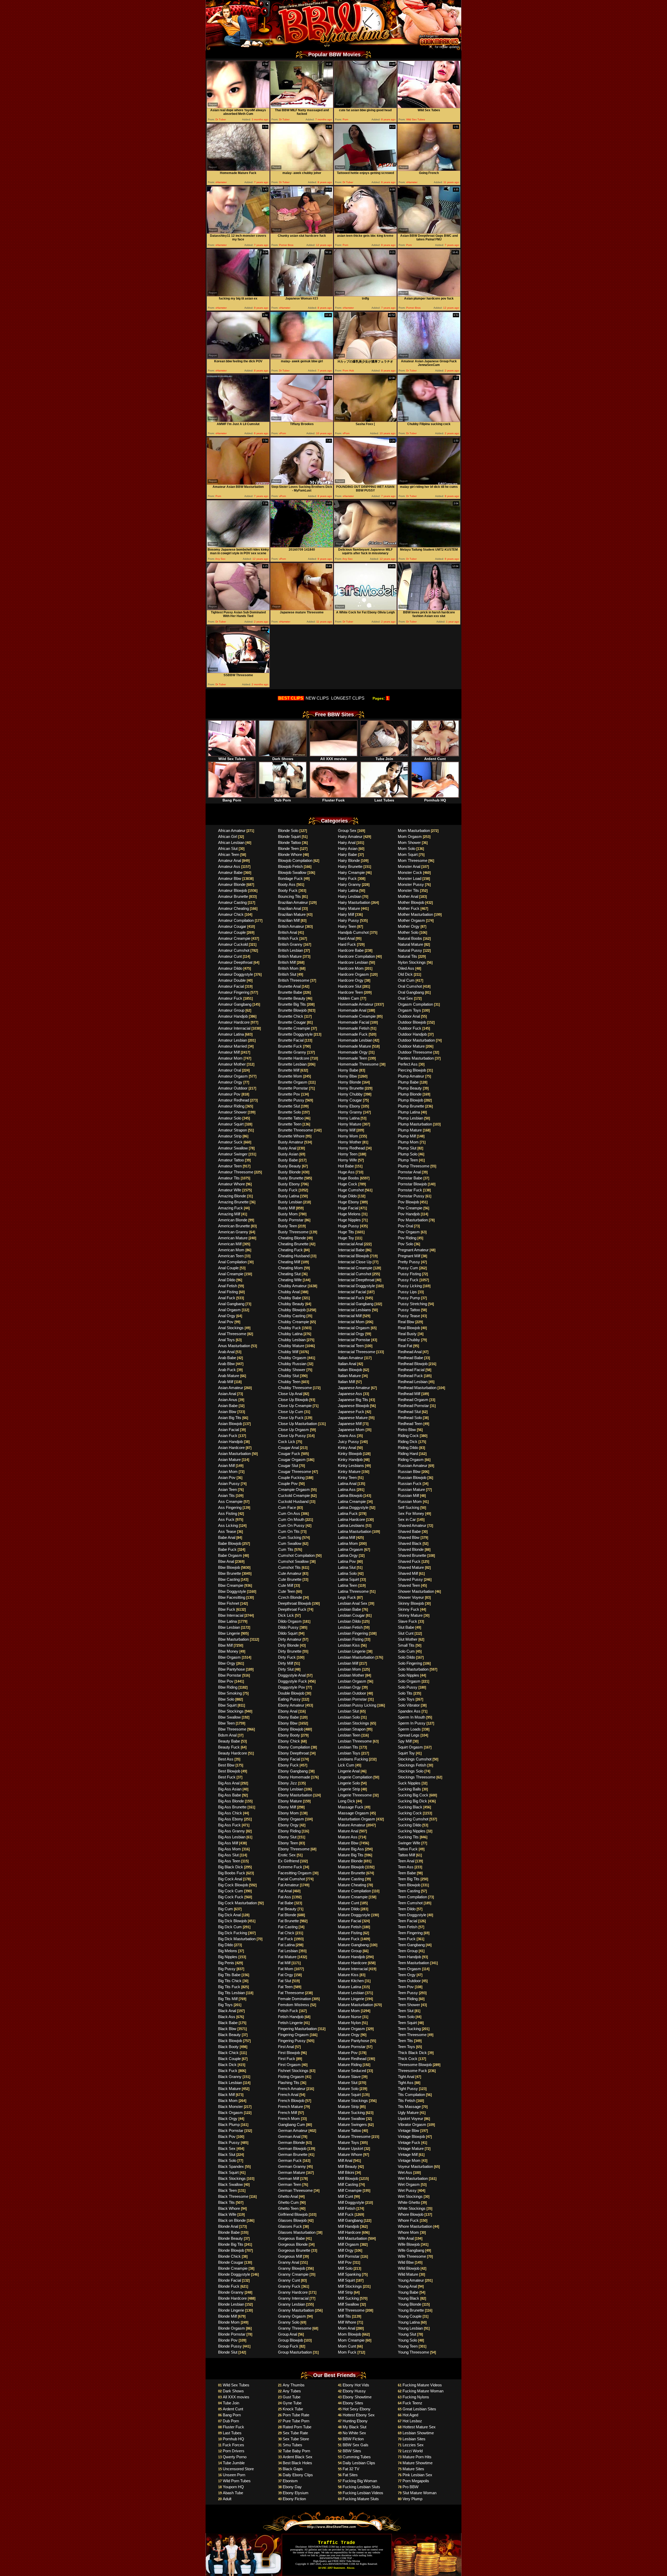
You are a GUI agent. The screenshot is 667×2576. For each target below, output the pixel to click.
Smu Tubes (292, 2445)
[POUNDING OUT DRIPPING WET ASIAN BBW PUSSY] (365, 483)
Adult (227, 2499)
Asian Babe (228, 1406)
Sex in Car (407, 1519)
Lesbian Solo (349, 1717)
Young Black (409, 2298)
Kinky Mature (349, 1471)
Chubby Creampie (294, 1322)
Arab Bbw (226, 1364)
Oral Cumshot (410, 986)
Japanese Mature (353, 1418)
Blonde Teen (288, 848)
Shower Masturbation (416, 1591)
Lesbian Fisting (351, 1639)
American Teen (231, 1256)
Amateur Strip (230, 1136)
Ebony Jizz (288, 1783)
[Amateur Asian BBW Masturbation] (238, 483)
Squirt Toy (406, 1753)
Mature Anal (348, 1831)
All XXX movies (333, 759)
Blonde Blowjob (231, 2250)
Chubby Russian (292, 1364)
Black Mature (229, 2089)
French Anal (288, 2095)
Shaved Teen (409, 1585)
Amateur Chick (231, 914)
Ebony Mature (290, 1801)
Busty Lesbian (290, 1202)
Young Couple (410, 2316)
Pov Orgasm (409, 1232)
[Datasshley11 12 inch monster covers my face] (238, 232)
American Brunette (234, 1226)
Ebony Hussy (354, 2391)
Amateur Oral (230, 1070)
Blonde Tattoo (289, 842)
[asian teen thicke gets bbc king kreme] (365, 232)
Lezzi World (413, 2451)
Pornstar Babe (410, 1178)
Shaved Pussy (410, 1579)
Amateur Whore (231, 1184)
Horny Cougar (350, 1100)
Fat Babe (286, 1903)
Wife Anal (406, 2238)
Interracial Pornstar (354, 1340)
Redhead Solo (410, 1418)
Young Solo (407, 2340)
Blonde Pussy (230, 2346)
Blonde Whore (290, 854)
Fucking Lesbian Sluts (361, 2487)
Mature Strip (348, 2107)
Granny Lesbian (292, 2304)
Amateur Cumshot (234, 950)
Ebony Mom (288, 1813)
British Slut (287, 974)
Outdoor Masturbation (416, 1040)
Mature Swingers (352, 2124)
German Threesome (295, 2190)
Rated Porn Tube (297, 2427)
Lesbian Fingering (353, 1633)
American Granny (233, 1232)
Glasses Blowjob (292, 2220)
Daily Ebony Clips (298, 2475)
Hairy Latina (348, 890)
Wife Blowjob (409, 2244)
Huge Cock (348, 1184)
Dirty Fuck (287, 1657)
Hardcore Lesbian (353, 962)
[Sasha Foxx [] (365, 421)
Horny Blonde (350, 1082)
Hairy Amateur (350, 836)
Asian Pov (227, 1477)
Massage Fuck (351, 1807)
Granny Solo (289, 2322)
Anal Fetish (228, 1286)
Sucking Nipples (412, 1831)
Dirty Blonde (288, 1645)
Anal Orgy (227, 1316)
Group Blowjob (291, 2340)
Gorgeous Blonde (293, 2244)
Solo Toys (406, 1699)
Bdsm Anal (227, 1735)
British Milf (287, 962)
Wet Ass (405, 2172)
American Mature (233, 1238)
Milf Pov (345, 2262)
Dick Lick (286, 1615)
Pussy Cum (408, 1268)
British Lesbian (291, 950)
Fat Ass (285, 1897)
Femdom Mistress (294, 2005)
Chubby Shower (292, 1370)
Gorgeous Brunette (294, 2250)
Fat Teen (285, 1987)
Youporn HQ (233, 2487)
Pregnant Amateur (413, 1250)
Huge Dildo (347, 1196)
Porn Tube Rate (296, 2415)
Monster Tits (408, 890)
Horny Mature (350, 1124)
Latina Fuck (348, 1513)
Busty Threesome (293, 1232)
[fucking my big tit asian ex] (238, 295)
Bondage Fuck (290, 878)
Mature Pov (348, 2053)
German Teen (290, 2184)
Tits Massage (409, 2107)
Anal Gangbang (231, 1304)
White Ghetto (409, 2202)
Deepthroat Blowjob (295, 1603)
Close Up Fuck (291, 1418)
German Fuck (290, 2160)
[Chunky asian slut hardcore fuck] (302, 232)
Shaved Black (410, 1543)
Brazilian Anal (289, 908)
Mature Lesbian (351, 1993)
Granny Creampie (293, 2274)
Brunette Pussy (291, 1100)
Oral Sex (405, 998)
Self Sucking (409, 1507)
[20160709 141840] (302, 546)
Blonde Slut (228, 2352)
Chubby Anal (289, 1292)
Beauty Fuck (229, 1747)
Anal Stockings (231, 1328)
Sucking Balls (409, 1789)
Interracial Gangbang (356, 1304)
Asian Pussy (229, 1483)
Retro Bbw (407, 1430)
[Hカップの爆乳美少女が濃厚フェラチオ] (365, 358)
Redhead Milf (409, 1394)
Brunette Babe (290, 992)
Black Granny (230, 2077)
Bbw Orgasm (229, 1657)
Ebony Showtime (357, 2397)
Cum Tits (286, 1549)
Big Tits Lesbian (231, 1993)
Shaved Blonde (411, 1549)
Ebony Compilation (294, 1747)
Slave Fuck (407, 1621)
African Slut (228, 848)
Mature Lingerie (351, 1999)
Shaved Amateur (412, 1525)
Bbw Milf (225, 1645)
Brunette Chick (291, 1016)
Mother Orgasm (411, 920)
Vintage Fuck (409, 2142)
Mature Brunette (352, 1873)
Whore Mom (408, 2232)
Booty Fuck (288, 890)
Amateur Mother (232, 1064)
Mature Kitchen (351, 1981)
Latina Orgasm (351, 1549)
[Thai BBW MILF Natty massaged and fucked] (302, 107)
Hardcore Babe (351, 950)
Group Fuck (288, 2346)
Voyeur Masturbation (415, 2166)
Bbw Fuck (227, 1609)
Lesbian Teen (349, 1735)
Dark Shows (283, 759)
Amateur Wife (230, 1190)
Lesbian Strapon (352, 1729)
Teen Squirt (407, 2023)
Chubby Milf (288, 1352)
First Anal (286, 2047)
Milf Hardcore (349, 2232)
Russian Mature (411, 1489)
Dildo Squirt (288, 1633)
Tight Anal (406, 2077)
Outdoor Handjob (412, 1034)
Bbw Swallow (229, 1717)
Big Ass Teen (229, 1861)
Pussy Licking (410, 1286)
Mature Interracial (353, 1969)
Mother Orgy (409, 926)
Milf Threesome (351, 2310)
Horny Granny (350, 1112)
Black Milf (226, 2095)
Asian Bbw (227, 1412)
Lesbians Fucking (353, 1759)
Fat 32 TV (351, 2469)
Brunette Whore (291, 1136)
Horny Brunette (351, 1088)
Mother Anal (408, 896)
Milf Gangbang (350, 2220)
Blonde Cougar (231, 2262)
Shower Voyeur (411, 1597)
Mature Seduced (352, 2071)
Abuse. (351, 2568)
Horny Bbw (347, 1076)
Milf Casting (348, 2184)
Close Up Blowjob (293, 1400)
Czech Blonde (290, 1597)
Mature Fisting (350, 1933)
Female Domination (295, 1999)
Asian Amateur (231, 1388)
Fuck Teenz (412, 2403)
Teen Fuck (407, 1939)
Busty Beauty (289, 1166)
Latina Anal (347, 1483)
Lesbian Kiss (349, 1645)
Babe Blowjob (230, 1543)
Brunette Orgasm (293, 1082)
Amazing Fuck (230, 1208)
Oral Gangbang (411, 992)
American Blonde (233, 1220)
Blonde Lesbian (231, 2304)
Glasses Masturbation (297, 2232)
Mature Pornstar (352, 2047)
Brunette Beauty (292, 998)
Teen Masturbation (413, 1963)
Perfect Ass (408, 1064)
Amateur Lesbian (233, 1040)
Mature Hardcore (352, 1963)
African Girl (228, 836)
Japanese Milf (350, 1424)
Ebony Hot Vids (356, 2385)
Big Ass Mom (230, 1849)
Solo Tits (405, 1693)
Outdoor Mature (411, 1046)
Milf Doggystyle (351, 2202)
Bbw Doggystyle (232, 1591)
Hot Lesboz (412, 2421)
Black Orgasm (230, 2113)
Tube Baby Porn (296, 2451)
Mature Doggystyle (354, 1915)
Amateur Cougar (232, 926)
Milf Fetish (347, 2208)
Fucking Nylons (416, 2397)
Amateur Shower (232, 1112)
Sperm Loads (409, 1729)
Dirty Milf (286, 1663)
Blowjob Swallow (292, 872)
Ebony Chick (289, 1741)
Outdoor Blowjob (412, 1022)
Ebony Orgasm (291, 1819)
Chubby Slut (288, 1376)
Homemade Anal (352, 1010)
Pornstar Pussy (411, 1196)
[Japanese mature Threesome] (302, 609)
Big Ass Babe (230, 1795)
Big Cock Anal (230, 1879)
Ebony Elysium (296, 2493)
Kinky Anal (347, 1448)
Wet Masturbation (413, 2178)
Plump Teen (408, 1160)
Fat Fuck (286, 1939)
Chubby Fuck (289, 1328)
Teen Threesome (412, 2035)
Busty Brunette (291, 1178)
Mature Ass (348, 1837)
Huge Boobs (348, 1178)
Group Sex (347, 830)
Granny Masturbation (296, 2310)
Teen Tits (405, 2041)
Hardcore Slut (350, 986)
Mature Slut (348, 2083)
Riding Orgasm (411, 1460)
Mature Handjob (351, 1957)
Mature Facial (350, 1921)
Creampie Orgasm (294, 1489)
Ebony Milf (287, 1807)
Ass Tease (227, 1531)
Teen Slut (406, 2011)
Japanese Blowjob (353, 1406)
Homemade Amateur (356, 1004)
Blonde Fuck (229, 2286)
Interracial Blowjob (353, 1256)
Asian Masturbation (234, 1454)
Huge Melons (349, 1214)
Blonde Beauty (230, 2238)
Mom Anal (347, 2328)
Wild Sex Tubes (232, 759)
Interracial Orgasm (354, 1328)
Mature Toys (348, 2142)
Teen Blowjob (409, 1885)
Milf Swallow (348, 2304)
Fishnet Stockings (293, 2071)
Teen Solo (406, 2017)
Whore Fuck (408, 2220)
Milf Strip (345, 2292)
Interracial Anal (350, 1244)
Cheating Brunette (293, 1244)
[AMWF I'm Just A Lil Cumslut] (238, 421)
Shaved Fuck (409, 1561)
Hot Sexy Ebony (357, 2409)
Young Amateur (411, 2280)
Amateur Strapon (233, 1130)
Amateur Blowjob (233, 890)
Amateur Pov (229, 1094)
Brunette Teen (290, 1124)
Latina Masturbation (355, 1531)
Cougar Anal (288, 1448)
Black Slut (227, 2154)
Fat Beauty (287, 1909)
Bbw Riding (228, 1687)
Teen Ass (406, 1867)
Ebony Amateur (291, 1705)
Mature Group (350, 1951)
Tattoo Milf (406, 1855)
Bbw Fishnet (229, 1603)
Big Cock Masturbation (237, 1903)
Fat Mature (287, 1957)
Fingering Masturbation (297, 2029)
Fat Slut (285, 1981)
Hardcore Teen (350, 992)
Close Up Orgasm (294, 1430)
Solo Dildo (406, 1657)
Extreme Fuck (290, 1867)
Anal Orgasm (229, 1310)
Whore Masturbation (415, 2226)
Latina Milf (347, 1537)
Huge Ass (346, 1172)
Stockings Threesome (417, 1777)
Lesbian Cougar (351, 1615)
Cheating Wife (290, 1280)
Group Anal (288, 2334)
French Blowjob (291, 2101)
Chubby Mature (291, 1346)
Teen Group (408, 1951)
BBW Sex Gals (356, 2445)
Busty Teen (288, 1226)
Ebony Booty (289, 1735)
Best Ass (226, 1759)
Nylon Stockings (412, 962)
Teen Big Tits (409, 1879)
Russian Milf (408, 1495)
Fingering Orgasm (293, 2035)
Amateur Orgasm (233, 1076)
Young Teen (408, 2346)
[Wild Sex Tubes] (429, 107)
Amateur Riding (231, 1106)
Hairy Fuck (347, 878)
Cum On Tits (289, 1531)
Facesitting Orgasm (295, 1873)
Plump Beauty (410, 1088)
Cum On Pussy (291, 1525)
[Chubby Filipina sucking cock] (429, 421)
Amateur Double (232, 980)
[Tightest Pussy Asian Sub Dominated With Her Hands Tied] (238, 609)
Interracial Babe (351, 1250)
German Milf (289, 2178)
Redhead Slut (409, 1412)
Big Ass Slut (228, 1855)
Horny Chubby (350, 1094)
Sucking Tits (408, 1837)
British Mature (290, 956)
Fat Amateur (288, 1885)
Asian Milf (226, 1466)
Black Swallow (230, 2184)
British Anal (288, 932)
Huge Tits (346, 1232)
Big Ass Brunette (232, 1807)
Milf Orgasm (348, 2244)
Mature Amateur (352, 1825)
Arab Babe (227, 1358)
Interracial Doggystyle (356, 1286)
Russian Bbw (409, 1471)
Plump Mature (410, 1130)
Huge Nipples (349, 1220)
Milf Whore (347, 2322)
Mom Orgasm (410, 836)
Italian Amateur (351, 1358)
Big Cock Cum (231, 1891)
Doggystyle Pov (292, 1687)
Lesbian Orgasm (352, 1681)
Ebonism (290, 2481)
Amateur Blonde (232, 884)
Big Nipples (228, 1957)
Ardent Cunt (435, 759)
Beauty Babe (229, 1741)
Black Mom (228, 2101)
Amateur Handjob (233, 1016)
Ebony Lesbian (291, 1789)
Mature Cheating (352, 1885)
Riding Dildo (408, 1448)
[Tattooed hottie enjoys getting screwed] (365, 170)
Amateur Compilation (236, 920)
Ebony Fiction (294, 2499)
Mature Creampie (353, 1897)
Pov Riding (407, 1238)
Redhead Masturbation (417, 1388)
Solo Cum (406, 1651)
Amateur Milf (229, 1052)
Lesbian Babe (350, 1609)
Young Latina (409, 2322)
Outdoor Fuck (410, 1028)
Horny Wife (347, 1160)
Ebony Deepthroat (293, 1753)
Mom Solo (407, 848)
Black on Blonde (232, 2220)
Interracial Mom (351, 1322)
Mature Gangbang (353, 1945)
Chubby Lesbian (292, 1340)
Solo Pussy (408, 1687)
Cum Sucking (290, 1537)
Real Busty (407, 1334)
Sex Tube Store (296, 2439)
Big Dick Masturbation (237, 1939)
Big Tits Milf (228, 1999)
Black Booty (228, 2047)
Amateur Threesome (236, 1172)
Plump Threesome (414, 1166)
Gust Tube (292, 2397)
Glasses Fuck (290, 2226)
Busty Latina (289, 1196)
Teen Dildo (407, 1909)
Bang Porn (232, 800)
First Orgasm (289, 2065)
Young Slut (407, 2334)
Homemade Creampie (357, 1016)
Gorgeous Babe (291, 2238)
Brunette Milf (289, 1070)
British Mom (288, 968)
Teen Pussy (408, 1993)
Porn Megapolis (416, 2481)
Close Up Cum (291, 1412)
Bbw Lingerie (229, 1633)
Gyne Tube (292, 2403)
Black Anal (227, 2011)
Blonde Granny (231, 2292)
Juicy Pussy (348, 1442)
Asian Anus (228, 1400)
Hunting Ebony (355, 2421)
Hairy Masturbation (354, 902)
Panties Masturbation (416, 1058)
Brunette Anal (289, 986)
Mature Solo (348, 2089)
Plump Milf (407, 1136)
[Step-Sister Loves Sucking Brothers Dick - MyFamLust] (302, 483)
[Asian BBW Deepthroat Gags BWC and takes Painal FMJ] (429, 232)
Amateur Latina (231, 1034)
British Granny (290, 944)
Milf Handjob (348, 2226)
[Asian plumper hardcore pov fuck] (429, 295)
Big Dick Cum (230, 1927)
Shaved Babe (409, 1531)
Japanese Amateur (354, 1388)
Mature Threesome (354, 2136)
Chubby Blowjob (292, 1310)
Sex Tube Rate (295, 2433)
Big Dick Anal (229, 1915)
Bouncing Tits (289, 896)
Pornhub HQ (435, 800)
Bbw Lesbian (229, 1627)
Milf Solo (345, 2268)
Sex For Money (411, 1513)
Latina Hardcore (351, 1519)
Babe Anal (227, 1537)
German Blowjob (292, 2148)
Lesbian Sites (414, 2439)
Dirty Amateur (290, 1639)
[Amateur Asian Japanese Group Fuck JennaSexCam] (429, 358)
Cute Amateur (290, 1573)
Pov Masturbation (413, 1220)
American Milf (230, 1244)
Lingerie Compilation (355, 1777)
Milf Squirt (346, 2280)
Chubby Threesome (295, 1388)
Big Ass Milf (228, 1843)
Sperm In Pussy (412, 1723)
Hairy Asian (348, 848)
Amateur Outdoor (233, 1088)
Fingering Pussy (292, 2041)
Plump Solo (408, 1154)
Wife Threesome (412, 2256)
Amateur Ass (229, 866)
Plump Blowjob (410, 1100)
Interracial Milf (350, 1316)
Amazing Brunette (233, 1202)
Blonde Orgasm (231, 2328)
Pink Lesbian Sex (417, 2475)
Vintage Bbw (409, 2130)
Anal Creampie (231, 1274)
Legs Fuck (347, 1597)
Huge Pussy (348, 1226)
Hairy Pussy (348, 920)
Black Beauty (229, 2035)
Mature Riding (350, 2065)
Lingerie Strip (349, 1789)
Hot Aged (410, 2415)
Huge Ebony (348, 1202)
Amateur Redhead (234, 1100)
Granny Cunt (289, 2280)
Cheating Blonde (292, 1238)
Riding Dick (408, 1442)
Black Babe (228, 2023)
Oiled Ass (406, 968)
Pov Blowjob (408, 1202)
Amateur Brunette (233, 896)
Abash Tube (233, 2493)
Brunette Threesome (295, 1130)
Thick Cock (408, 2059)
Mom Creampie (351, 2340)
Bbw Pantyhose (231, 1669)
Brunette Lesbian (292, 1064)
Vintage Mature (411, 2148)
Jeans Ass (347, 1436)
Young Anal (407, 2286)
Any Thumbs (294, 2385)
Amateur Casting (232, 902)
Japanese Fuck (351, 1412)
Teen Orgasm (409, 1969)
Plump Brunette (411, 1106)
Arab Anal (226, 1352)
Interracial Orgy (351, 1334)
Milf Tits (344, 2316)
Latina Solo (347, 1573)
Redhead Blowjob (413, 1364)
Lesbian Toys (349, 1753)
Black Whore (229, 2208)
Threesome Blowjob (415, 2065)
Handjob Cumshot (353, 932)
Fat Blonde (287, 1915)
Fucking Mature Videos (422, 2385)
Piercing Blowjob (412, 1070)
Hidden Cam (349, 998)
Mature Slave (349, 2077)
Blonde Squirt (289, 836)
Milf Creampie (350, 2190)
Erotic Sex (287, 1855)
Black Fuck (228, 2071)
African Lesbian (231, 842)
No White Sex (354, 2433)
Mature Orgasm (351, 2029)
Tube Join (384, 759)
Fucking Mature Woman (423, 2391)
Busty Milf (286, 1208)
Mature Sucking (351, 2113)
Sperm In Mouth (412, 1717)
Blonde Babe (229, 2232)
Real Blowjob (409, 1328)
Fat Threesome (291, 1993)
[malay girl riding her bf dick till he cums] (429, 483)
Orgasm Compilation (415, 1004)
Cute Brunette (290, 1579)
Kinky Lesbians (351, 1466)
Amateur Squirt (231, 1124)
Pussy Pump (409, 1298)
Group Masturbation (295, 2352)
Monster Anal (409, 866)
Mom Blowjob (350, 2334)
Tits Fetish (407, 2101)
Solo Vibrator (409, 1705)
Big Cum (226, 1909)
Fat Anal (285, 1891)
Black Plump (229, 2124)
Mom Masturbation (414, 830)
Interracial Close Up (355, 1262)
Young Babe (408, 2292)
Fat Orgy (286, 1975)
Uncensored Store (238, 2469)
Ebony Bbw (288, 1723)
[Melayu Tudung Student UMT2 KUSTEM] (429, 546)
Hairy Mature (349, 908)
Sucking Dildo (410, 1825)
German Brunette (293, 2154)
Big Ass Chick (230, 1813)
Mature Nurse (350, 2017)
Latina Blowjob (350, 1495)
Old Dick (405, 974)
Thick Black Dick (412, 2053)
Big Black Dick (231, 1867)
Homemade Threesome (358, 1064)
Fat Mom (286, 1969)
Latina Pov (347, 1561)
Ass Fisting (228, 1513)
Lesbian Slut (348, 1711)
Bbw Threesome (232, 1729)
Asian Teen (227, 1489)
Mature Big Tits (351, 1855)
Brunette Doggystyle (295, 1034)
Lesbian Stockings (354, 1723)
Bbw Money (228, 1651)
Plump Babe (408, 1082)
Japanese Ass (350, 1394)
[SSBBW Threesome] (238, 672)
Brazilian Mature (292, 914)
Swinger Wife (409, 1843)
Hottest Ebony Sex (359, 2415)
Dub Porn (283, 800)
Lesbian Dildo (349, 1621)
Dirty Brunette (290, 1651)
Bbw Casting (229, 1579)
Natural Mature (410, 944)
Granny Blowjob (292, 2268)
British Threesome (294, 980)
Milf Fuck (346, 2214)
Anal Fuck (227, 1298)
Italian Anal (347, 1364)
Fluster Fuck (333, 800)
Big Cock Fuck (231, 1897)
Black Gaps (293, 2469)
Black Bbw (227, 2029)
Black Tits (226, 2202)
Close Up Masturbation (298, 1424)
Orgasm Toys (409, 1010)
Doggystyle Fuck (292, 1681)
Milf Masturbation (353, 2238)
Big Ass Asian (230, 1789)
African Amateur (232, 830)
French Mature (291, 2107)
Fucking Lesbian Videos (363, 2493)
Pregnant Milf (409, 1256)
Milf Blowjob (348, 2178)
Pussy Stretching (412, 1304)
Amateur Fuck (230, 998)
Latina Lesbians (351, 1525)
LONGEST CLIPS (348, 698)
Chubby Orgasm (292, 1358)
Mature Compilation (354, 1891)
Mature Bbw (348, 1843)
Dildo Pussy (288, 1627)
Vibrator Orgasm (412, 2124)
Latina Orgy (348, 1555)
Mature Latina (350, 1987)
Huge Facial (348, 1208)
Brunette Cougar (292, 1022)
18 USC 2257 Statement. (332, 2568)
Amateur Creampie (234, 938)
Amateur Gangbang (235, 1004)
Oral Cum (406, 980)
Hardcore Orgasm (353, 974)
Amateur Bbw (230, 878)
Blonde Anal (228, 2226)
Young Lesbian (410, 2328)
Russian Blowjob (412, 1477)
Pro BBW (410, 2487)
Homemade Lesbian (355, 1040)
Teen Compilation (412, 1897)
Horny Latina (349, 1118)
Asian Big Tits (230, 1418)
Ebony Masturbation (295, 1795)
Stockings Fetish (412, 1765)
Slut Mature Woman (419, 2493)
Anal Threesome (232, 1334)
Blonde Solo (288, 830)
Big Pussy (227, 1969)
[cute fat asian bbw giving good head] (365, 107)
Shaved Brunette (412, 1555)
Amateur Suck (230, 1142)
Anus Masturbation (234, 1346)
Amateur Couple (232, 932)
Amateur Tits (229, 1178)
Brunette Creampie (294, 1028)
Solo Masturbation (413, 1669)
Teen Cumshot (410, 1903)
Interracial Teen (351, 1346)
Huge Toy (346, 1238)
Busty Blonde (289, 1172)
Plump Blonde (410, 1094)
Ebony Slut (287, 1837)
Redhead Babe (410, 1358)
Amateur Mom (230, 1058)
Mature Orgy (349, 2035)
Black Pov (227, 2136)
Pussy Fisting (409, 1274)
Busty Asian (288, 1154)
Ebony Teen (288, 1843)
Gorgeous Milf (290, 2256)
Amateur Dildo (230, 968)
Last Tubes (384, 800)
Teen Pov (406, 1987)
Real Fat (405, 1346)
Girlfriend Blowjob (293, 2214)
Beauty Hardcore (233, 1753)
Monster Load (410, 878)
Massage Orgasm (353, 1813)
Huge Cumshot (351, 1190)
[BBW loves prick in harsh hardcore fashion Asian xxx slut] (429, 609)
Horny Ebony (349, 1106)
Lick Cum (346, 1765)
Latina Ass (347, 1489)
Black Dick (227, 2065)
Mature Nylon (349, 2023)
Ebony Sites (353, 2403)
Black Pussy (229, 2142)
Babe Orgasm (230, 1555)
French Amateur (292, 2089)
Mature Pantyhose (354, 2041)
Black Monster (230, 2107)
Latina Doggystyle (353, 1507)
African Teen (229, 854)
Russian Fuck (410, 1483)
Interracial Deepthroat (356, 1280)
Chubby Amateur (292, 1286)
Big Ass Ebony (231, 1819)
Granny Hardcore (293, 2292)
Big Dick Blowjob (232, 1921)
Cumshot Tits (289, 1567)
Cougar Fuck (289, 1454)
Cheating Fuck (290, 1250)
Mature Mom (349, 2011)
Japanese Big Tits (353, 1400)
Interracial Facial (352, 1292)
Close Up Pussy (292, 1436)
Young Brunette (411, 2310)
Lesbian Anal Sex (353, 1603)
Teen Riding (408, 1999)
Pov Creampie (410, 1208)
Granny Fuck (289, 2286)
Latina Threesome (353, 1591)
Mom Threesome (413, 860)
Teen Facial (407, 1921)
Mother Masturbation (415, 914)
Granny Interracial (293, 2298)
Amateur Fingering (234, 992)
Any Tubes (292, 2391)
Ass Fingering (230, 1507)
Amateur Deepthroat (235, 962)
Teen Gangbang (411, 1945)
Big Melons (228, 1951)
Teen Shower (409, 2005)
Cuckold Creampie (294, 1495)
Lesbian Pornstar (352, 1699)
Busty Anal (287, 1148)
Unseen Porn (234, 2475)
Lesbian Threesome (355, 1741)
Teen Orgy (407, 1975)
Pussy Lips (407, 1292)
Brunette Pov (289, 1094)
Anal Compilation (232, 1262)
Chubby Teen (289, 1382)
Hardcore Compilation (356, 956)
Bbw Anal (226, 1561)
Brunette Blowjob (292, 1010)
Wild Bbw (406, 2262)
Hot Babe (346, 1166)
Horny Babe (348, 1070)
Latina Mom (348, 1543)
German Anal (289, 2136)
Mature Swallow (351, 2118)
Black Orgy (228, 2118)
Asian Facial (228, 1430)
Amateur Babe (230, 872)
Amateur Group (231, 1010)
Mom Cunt (347, 2346)
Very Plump (412, 2499)
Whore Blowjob (411, 2214)
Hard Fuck (347, 944)
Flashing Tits (289, 2083)
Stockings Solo (411, 1771)
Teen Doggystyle (412, 1915)
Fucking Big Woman (360, 2481)
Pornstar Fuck (410, 1190)
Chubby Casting (292, 1316)
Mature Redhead (352, 2059)
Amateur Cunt (230, 956)
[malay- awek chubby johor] (302, 170)
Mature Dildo (349, 1909)
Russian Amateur (413, 1466)
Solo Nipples (409, 1675)
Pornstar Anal (409, 1172)
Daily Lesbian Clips (359, 2463)
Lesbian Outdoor (352, 1693)
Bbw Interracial (231, 1615)
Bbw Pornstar (230, 1675)
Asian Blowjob (230, 1424)
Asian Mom (228, 1471)
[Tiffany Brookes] (302, 421)
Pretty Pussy (409, 1262)
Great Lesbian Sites (419, 2409)
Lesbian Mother (351, 1675)
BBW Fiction (353, 2439)
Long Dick (347, 1801)
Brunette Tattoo (291, 1118)
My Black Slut (354, 2427)
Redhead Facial (411, 1370)
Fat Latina (286, 1945)
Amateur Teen (230, 1166)
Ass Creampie (230, 1501)
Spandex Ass (409, 1711)
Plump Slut (407, 1148)
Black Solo (227, 2160)
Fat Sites (350, 2475)
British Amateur (291, 926)
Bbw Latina (227, 1621)
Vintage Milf (408, 2154)
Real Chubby (409, 1340)
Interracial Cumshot (355, 1274)
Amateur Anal (230, 860)
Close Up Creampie (295, 1406)
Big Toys (225, 2005)
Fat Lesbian (288, 1951)
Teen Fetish (408, 1927)
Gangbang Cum (292, 2124)
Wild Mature (408, 2274)
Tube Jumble (234, 2463)
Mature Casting (351, 1879)
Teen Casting (409, 1891)
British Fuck (288, 938)
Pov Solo (406, 1244)
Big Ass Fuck (229, 1825)
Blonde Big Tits (231, 2244)
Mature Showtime (418, 2463)
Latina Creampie (352, 1501)
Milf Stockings (350, 2286)
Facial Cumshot (291, 1879)
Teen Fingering (410, 1933)
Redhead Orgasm (413, 1400)
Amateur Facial (231, 986)
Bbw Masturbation (233, 1639)
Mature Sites (413, 2469)
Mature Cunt (348, 1903)
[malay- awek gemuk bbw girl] (302, 358)
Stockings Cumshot (415, 1759)
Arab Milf (226, 1382)
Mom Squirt (408, 854)
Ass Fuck (226, 1519)
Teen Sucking (409, 2029)
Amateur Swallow (233, 1148)
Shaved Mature (411, 1567)
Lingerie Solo (349, 1783)
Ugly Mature (408, 2113)
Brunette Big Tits (292, 1004)
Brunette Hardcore (294, 1058)
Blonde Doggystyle (234, 2274)
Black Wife (227, 2214)
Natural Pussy (410, 950)
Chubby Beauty (291, 1304)
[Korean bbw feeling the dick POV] (238, 358)
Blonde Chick (229, 2256)
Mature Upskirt (351, 2148)
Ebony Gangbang (293, 1771)
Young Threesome (413, 2352)
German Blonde (291, 2142)
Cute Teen (287, 1591)
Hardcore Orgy (351, 980)
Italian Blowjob (350, 1370)
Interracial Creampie (355, 1268)
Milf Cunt (345, 2196)
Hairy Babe (347, 854)
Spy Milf (405, 1741)
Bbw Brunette (230, 1573)
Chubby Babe (290, 1298)
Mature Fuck (349, 1939)
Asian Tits (226, 1495)
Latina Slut (347, 1567)
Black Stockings (232, 2178)
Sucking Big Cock (413, 1795)
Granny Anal (289, 2262)
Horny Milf (347, 1130)
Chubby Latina (290, 1334)
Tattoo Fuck (408, 1849)
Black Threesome (233, 2196)
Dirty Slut (286, 1669)
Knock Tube (293, 2409)
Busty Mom (288, 1214)
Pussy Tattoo (409, 1310)
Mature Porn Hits (417, 2457)
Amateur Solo (230, 1118)
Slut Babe (406, 1627)
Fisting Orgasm (291, 2077)
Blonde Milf (227, 2316)
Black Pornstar (231, 2130)
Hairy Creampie (351, 872)
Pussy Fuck (408, 1280)
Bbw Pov (226, 1681)
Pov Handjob (409, 1214)
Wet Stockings (410, 2196)
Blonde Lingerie (231, 2310)
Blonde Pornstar (232, 2334)
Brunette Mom (290, 1076)
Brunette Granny (292, 1052)
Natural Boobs (410, 938)
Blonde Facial (230, 2280)
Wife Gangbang (411, 2250)
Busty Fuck (288, 1190)
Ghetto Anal (288, 2196)
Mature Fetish (350, 1927)
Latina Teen (348, 1585)
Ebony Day (292, 2487)
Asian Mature (229, 1460)
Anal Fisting (228, 1292)
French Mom (289, 2118)
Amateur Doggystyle (236, 974)
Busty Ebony (289, 1184)
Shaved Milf (408, 1573)
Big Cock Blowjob (233, 1885)
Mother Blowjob (411, 902)
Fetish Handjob (291, 2017)
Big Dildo (226, 1945)
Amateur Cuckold (233, 944)
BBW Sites (352, 2451)
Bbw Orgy (227, 1663)
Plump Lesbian (410, 1118)
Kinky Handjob (350, 1460)
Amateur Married (232, 1046)
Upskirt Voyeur (410, 2118)
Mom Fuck (347, 2352)
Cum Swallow (290, 1543)
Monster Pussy (411, 884)
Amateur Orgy (230, 1082)
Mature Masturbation (356, 2005)
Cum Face (287, 1507)
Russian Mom (410, 1501)
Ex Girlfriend (289, 1861)
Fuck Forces (233, 2445)
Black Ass (227, 2017)
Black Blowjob (230, 2041)
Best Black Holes (297, 2463)
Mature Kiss (348, 1975)
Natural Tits (407, 956)
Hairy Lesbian (350, 896)
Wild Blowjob (409, 2268)
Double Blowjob (291, 1693)
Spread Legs (409, 1735)
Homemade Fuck (353, 1034)
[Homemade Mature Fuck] (238, 170)
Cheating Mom (291, 1268)
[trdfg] (365, 295)
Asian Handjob (230, 1442)
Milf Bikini (346, 2172)
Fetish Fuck (288, 2011)
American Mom (231, 1250)
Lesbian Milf (348, 1663)
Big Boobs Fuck (232, 1873)
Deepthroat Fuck (292, 1609)
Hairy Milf (346, 914)
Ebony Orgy (288, 1825)
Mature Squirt (349, 2095)
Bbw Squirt (227, 1705)
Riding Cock (408, 1436)
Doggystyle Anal (292, 1675)
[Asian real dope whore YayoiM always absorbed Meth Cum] (238, 107)
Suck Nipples (409, 1783)
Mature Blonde (350, 1861)
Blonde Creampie (233, 2268)
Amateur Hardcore (234, 1022)
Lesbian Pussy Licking (357, 1705)
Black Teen (227, 2190)
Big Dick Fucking (233, 1933)
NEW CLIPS (317, 698)
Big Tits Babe (229, 1975)
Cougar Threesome (295, 1471)
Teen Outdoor (409, 1981)
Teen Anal (406, 1861)
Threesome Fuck (412, 2071)
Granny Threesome (295, 2328)
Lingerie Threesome (355, 1795)
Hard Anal (346, 938)
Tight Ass (406, 2083)
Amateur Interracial (234, 1028)
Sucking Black (410, 1807)
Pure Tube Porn (296, 2421)
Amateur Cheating (233, 908)
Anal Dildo (227, 1280)
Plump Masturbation (415, 1124)
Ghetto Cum (288, 2202)
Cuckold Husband (293, 1501)
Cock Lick (287, 1442)
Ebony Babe (288, 1717)
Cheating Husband (294, 1256)
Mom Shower (409, 842)
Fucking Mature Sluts (361, 2499)
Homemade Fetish (354, 1028)
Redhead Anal (410, 1352)
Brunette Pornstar (293, 1088)
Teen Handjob (409, 1957)
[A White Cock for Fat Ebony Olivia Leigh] (365, 609)
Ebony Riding (289, 1831)
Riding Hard (408, 1454)
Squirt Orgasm (410, 1747)
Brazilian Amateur (293, 902)
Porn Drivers (234, 2451)
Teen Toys (406, 2047)
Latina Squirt (348, 1579)
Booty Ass (287, 884)
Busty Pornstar (291, 1220)
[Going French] (429, 170)
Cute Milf (286, 1585)
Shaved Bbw (409, 1537)
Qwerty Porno (235, 2457)
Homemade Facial (354, 1022)
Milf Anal (345, 2160)
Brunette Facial (291, 1040)
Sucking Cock (410, 1813)
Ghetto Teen (288, 2208)
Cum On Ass (289, 1513)
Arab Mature (229, 1376)
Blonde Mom (229, 2322)
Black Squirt (228, 2172)
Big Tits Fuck (229, 1987)
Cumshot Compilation (296, 1555)
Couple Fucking (291, 1477)
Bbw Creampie (231, 1585)
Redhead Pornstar (413, 1406)
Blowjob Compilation (295, 860)
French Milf (288, 2113)
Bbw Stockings (231, 1711)
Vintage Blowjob (411, 2136)
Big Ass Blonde (231, 1801)
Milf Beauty (347, 2166)
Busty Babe (288, 1160)
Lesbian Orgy (349, 1687)
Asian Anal (227, 1394)
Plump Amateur (411, 1076)
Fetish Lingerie (290, 2023)
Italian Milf (346, 1382)
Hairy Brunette (350, 866)
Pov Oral (405, 1226)
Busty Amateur (291, 1142)
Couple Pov (288, 1483)
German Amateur (293, 2130)
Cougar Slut (288, 1466)
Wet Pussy (407, 2190)
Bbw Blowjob (229, 1567)
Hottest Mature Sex (419, 2427)
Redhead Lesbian (413, 1382)
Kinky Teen (347, 1477)
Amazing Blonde (232, 1196)
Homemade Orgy (353, 1052)
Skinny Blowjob (411, 1603)
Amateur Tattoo (231, 1160)
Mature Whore (350, 2154)
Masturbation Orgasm (357, 1819)
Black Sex (227, 2148)
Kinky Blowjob (350, 1454)
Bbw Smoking (230, 1693)
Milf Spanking (349, 2274)
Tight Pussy (408, 2089)
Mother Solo (408, 932)
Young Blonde (410, 2304)
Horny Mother (350, 1142)
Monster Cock (410, 872)
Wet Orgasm (409, 2184)
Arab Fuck (227, 1370)
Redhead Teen (410, 1424)
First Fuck (287, 2059)
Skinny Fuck (409, 1609)
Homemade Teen (353, 1058)
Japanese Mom (351, 1430)
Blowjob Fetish (290, 866)
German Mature (292, 2172)
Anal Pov (226, 1322)
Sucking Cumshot (413, 1819)
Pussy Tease (409, 1316)
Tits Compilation (411, 2095)
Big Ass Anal (229, 1783)
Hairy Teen (347, 926)
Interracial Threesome (357, 1352)
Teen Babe (407, 1873)
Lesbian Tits (348, 1747)
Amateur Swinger (233, 1154)
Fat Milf (284, 1963)
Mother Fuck (409, 908)
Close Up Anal (290, 1394)
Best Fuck (227, 1777)
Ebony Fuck (288, 1765)
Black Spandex (231, 2166)
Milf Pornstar (349, 2256)
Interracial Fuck (351, 1298)
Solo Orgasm (409, 1681)
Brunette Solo (289, 1112)
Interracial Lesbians (354, 1310)
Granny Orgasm (292, 2316)
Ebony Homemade (294, 1777)
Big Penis (226, 1963)
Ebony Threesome (294, 1849)
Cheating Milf (289, 1262)
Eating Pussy (289, 1699)
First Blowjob (289, 2053)
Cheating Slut (289, 1274)
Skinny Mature (410, 1615)
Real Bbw (406, 1322)
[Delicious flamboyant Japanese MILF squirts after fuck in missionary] (365, 546)
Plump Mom (408, 1142)
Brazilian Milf (289, 920)
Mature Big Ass (351, 1849)
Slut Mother (408, 1639)
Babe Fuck (227, 1549)
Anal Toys (226, 1340)
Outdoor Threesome (415, 1052)
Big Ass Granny (231, 1831)
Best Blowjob (229, 1771)
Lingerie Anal (349, 1771)
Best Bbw (226, 1765)
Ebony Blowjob (291, 1729)
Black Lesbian (230, 2083)
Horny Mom (348, 1136)
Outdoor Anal (409, 1016)
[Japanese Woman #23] (302, 295)
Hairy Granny (349, 884)
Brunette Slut (289, 1106)
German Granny (292, 2166)
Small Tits (406, 1645)
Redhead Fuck (410, 1376)
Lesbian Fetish (350, 1627)
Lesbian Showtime (418, 2433)
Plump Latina (409, 1112)
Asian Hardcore (231, 1448)
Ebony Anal (288, 1711)
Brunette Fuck (290, 1046)
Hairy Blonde (349, 860)
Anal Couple (228, 1268)
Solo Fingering (410, 1663)
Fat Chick (286, 1933)
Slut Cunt (406, 1633)
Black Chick (228, 2053)
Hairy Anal (347, 842)
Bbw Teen (226, 1723)
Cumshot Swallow (293, 1561)
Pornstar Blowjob (412, 1184)
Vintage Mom (409, 2160)
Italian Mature (349, 1376)
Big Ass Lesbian (232, 1837)
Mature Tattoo (350, 2130)
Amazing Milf (229, 1214)
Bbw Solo (226, 1699)
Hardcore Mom (351, 968)
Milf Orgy (346, 2250)
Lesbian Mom (350, 1669)
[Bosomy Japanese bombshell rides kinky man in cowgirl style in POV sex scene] (238, 546)
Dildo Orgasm (290, 1621)
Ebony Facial (289, 1759)
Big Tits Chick (230, 1981)
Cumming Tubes (357, 2457)
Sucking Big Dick (412, 1801)
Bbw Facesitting (232, 1597)
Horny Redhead (351, 1148)
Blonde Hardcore (232, 2298)
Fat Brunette (288, 1921)
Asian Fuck (228, 1436)
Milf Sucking (348, 2298)
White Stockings (412, 2208)
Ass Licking (228, 1525)
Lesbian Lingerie (352, 1651)
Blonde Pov (228, 2340)
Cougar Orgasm (292, 1460)
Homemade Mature (354, 1046)
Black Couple (229, 2059)
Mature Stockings (353, 2101)
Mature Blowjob (351, 1867)
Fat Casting (288, 1927)
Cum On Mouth (291, 1519)
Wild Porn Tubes (237, 2481)
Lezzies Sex (413, 2445)
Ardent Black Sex (298, 2457)
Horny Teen (348, 1154)
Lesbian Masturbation (356, 1657)
